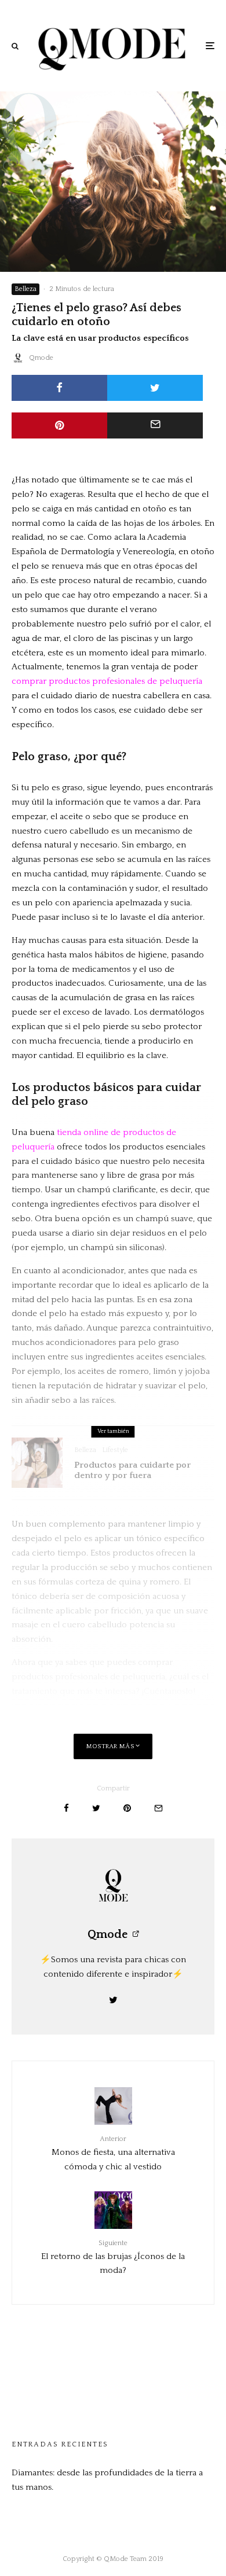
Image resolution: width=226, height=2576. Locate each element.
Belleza (25, 289)
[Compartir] (59, 388)
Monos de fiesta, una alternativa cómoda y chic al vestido (113, 2153)
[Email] (155, 425)
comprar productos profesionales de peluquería (107, 681)
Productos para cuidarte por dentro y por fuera (132, 1470)
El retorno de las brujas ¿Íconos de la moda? (113, 2257)
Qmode (41, 358)
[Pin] (59, 425)
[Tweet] (155, 388)
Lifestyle (115, 1450)
